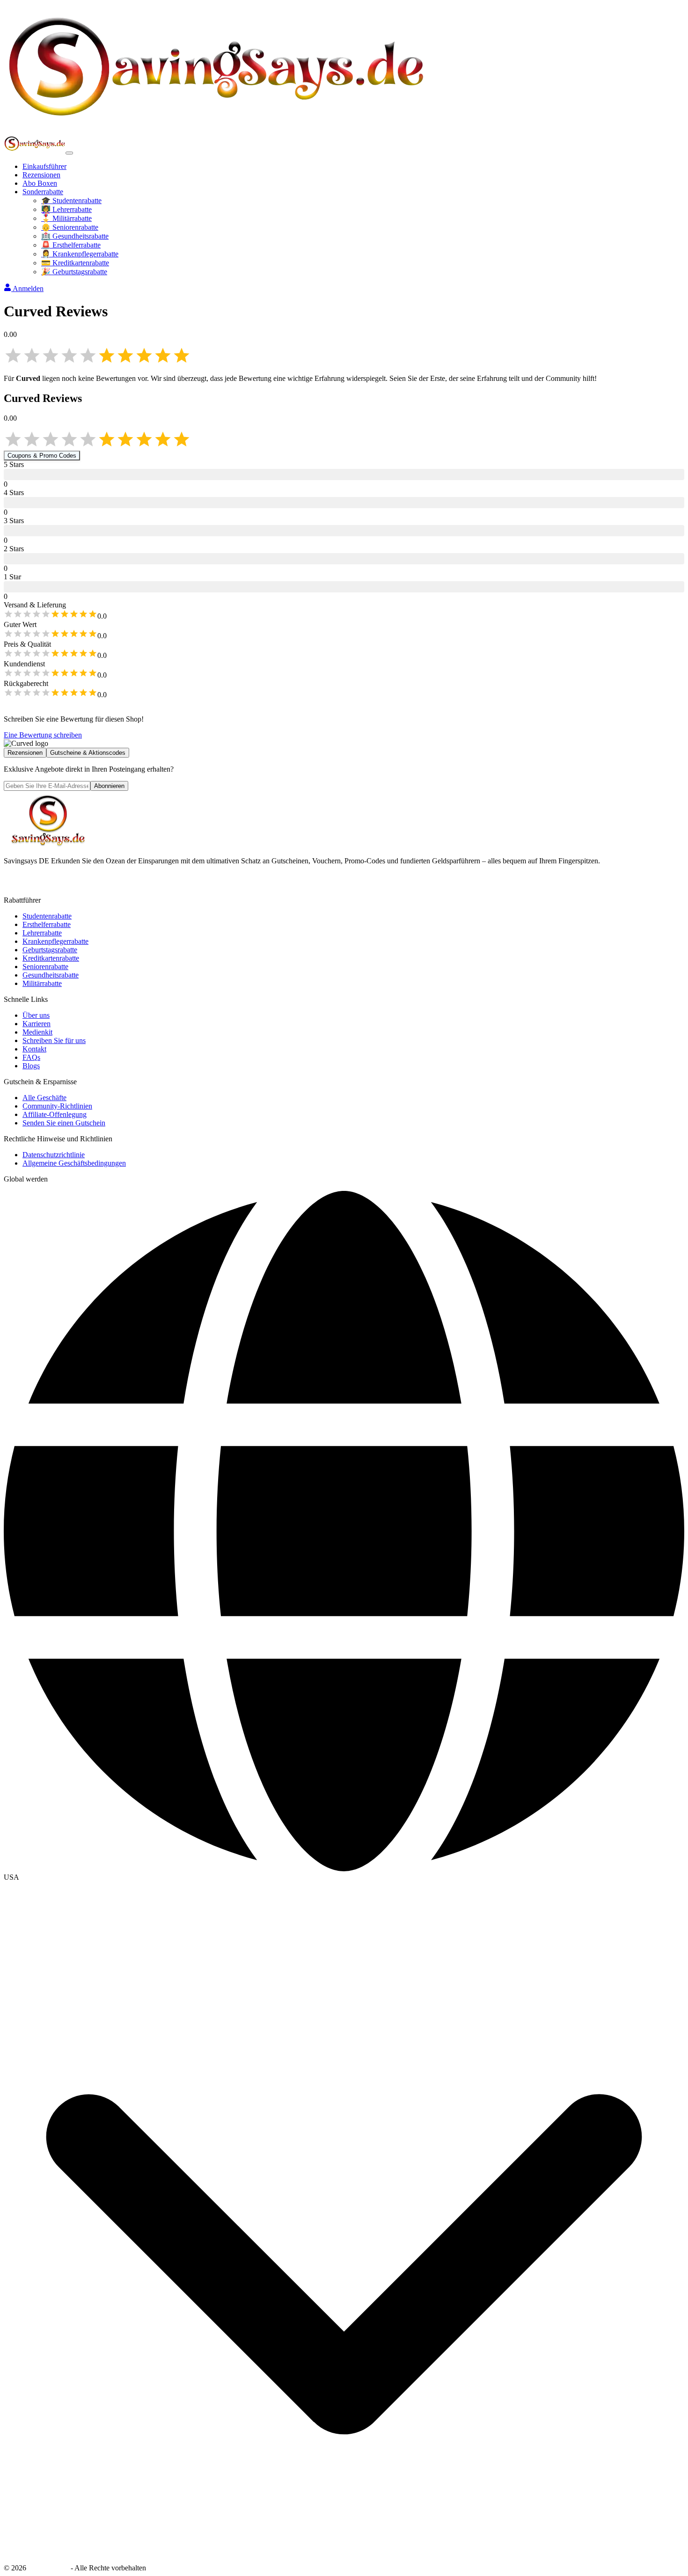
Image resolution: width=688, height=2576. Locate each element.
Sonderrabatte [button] (43, 192)
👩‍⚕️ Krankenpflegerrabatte (80, 254)
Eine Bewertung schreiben (43, 735)
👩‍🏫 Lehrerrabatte (66, 209)
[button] (344, 1877)
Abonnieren (109, 786)
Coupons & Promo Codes (42, 456)
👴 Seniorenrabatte (70, 227)
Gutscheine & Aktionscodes (88, 753)
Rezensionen (41, 175)
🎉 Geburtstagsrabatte (74, 272)
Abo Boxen (40, 183)
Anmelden (28, 288)
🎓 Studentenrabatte (71, 201)
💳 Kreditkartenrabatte (75, 263)
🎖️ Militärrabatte (66, 218)
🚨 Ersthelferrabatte (71, 245)
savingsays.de (48, 2568)
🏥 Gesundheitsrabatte (75, 236)
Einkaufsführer (44, 166)
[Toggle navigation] (69, 153)
